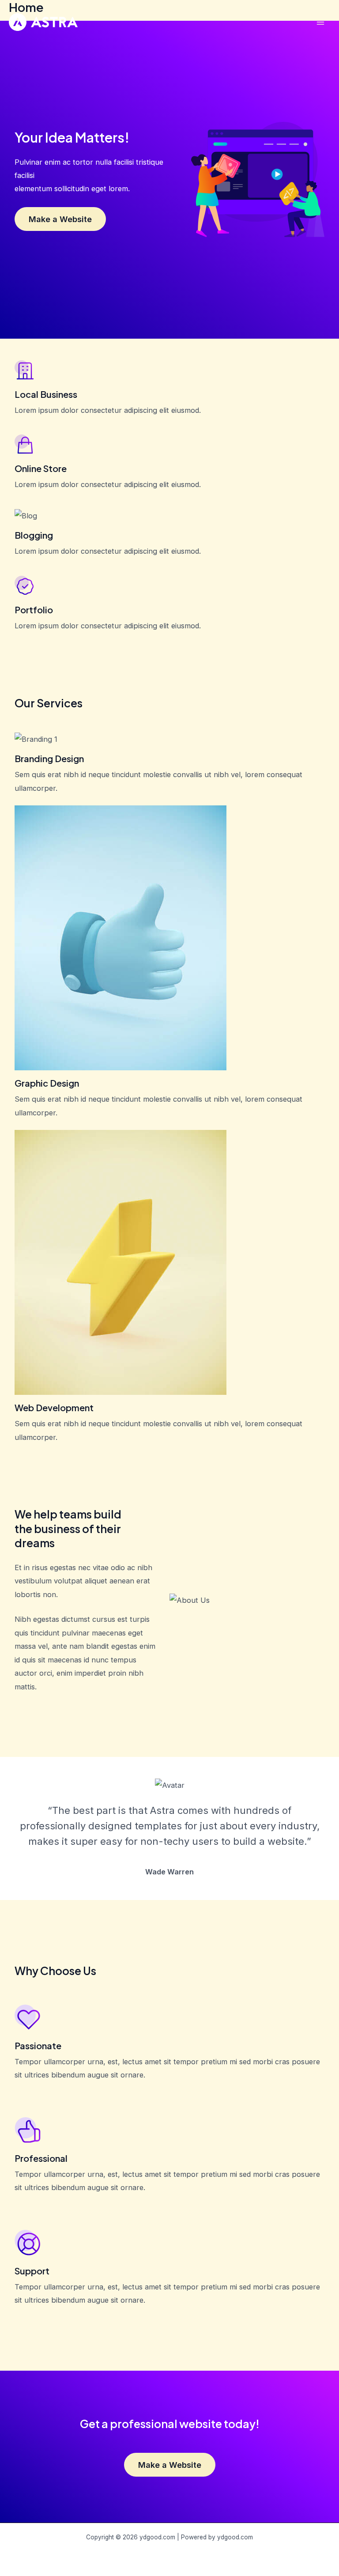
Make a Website (60, 219)
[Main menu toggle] (320, 22)
